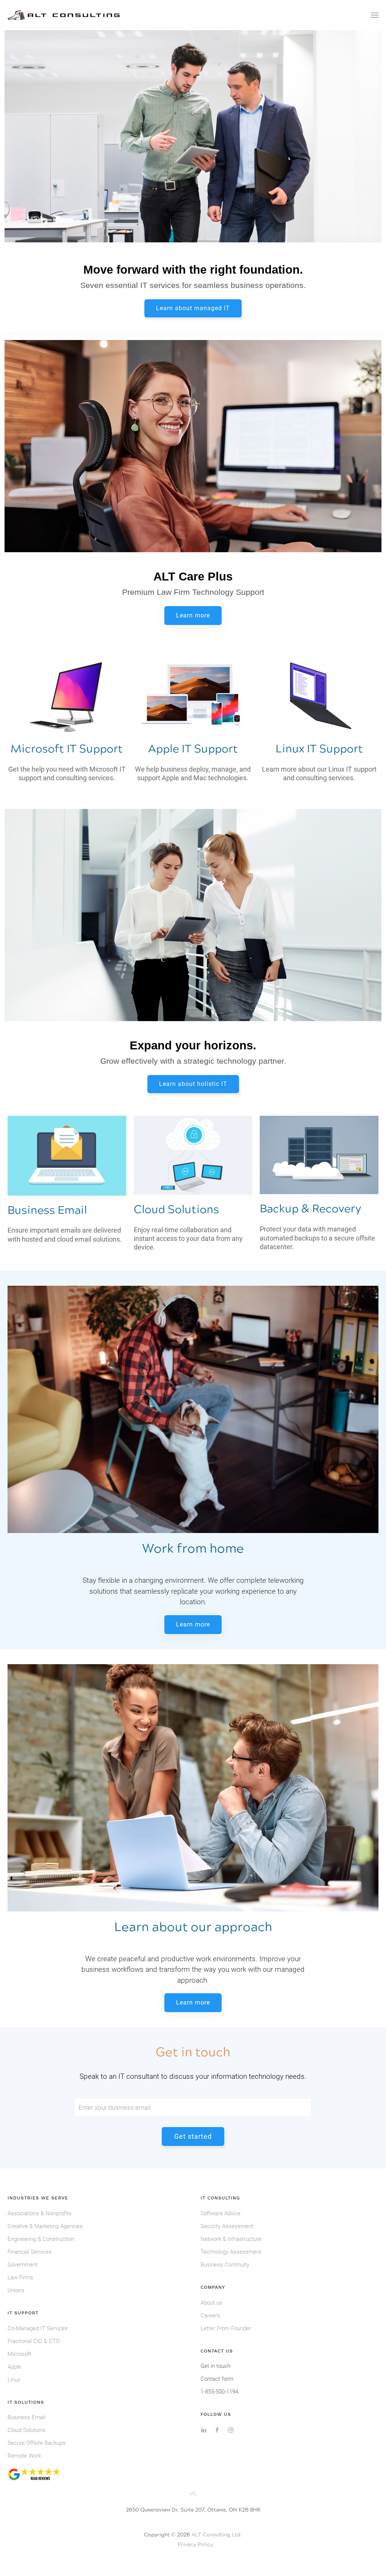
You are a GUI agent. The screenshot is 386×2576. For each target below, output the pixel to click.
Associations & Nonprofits (40, 2213)
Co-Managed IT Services (38, 2328)
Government (23, 2265)
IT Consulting (220, 2198)
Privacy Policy (195, 2545)
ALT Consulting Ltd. (217, 2535)
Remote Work (24, 2456)
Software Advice (221, 2213)
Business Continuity (225, 2265)
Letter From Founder (226, 2328)
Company (213, 2287)
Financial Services (30, 2252)
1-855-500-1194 (219, 2392)
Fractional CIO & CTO (34, 2341)
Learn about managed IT (193, 308)
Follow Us (216, 2414)
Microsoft (19, 2354)
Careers (210, 2316)
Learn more (193, 615)
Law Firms (20, 2277)
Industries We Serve (38, 2198)
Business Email (26, 2417)
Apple (14, 2367)
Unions (16, 2290)
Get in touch (215, 2366)
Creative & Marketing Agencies (45, 2226)
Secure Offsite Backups (37, 2443)
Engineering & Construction (41, 2239)
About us (211, 2303)
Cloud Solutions (27, 2430)
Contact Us (217, 2351)
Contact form (217, 2379)
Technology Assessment (231, 2252)
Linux (14, 2380)
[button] (375, 15)
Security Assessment (227, 2226)
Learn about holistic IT (193, 1084)
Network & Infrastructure (231, 2239)
